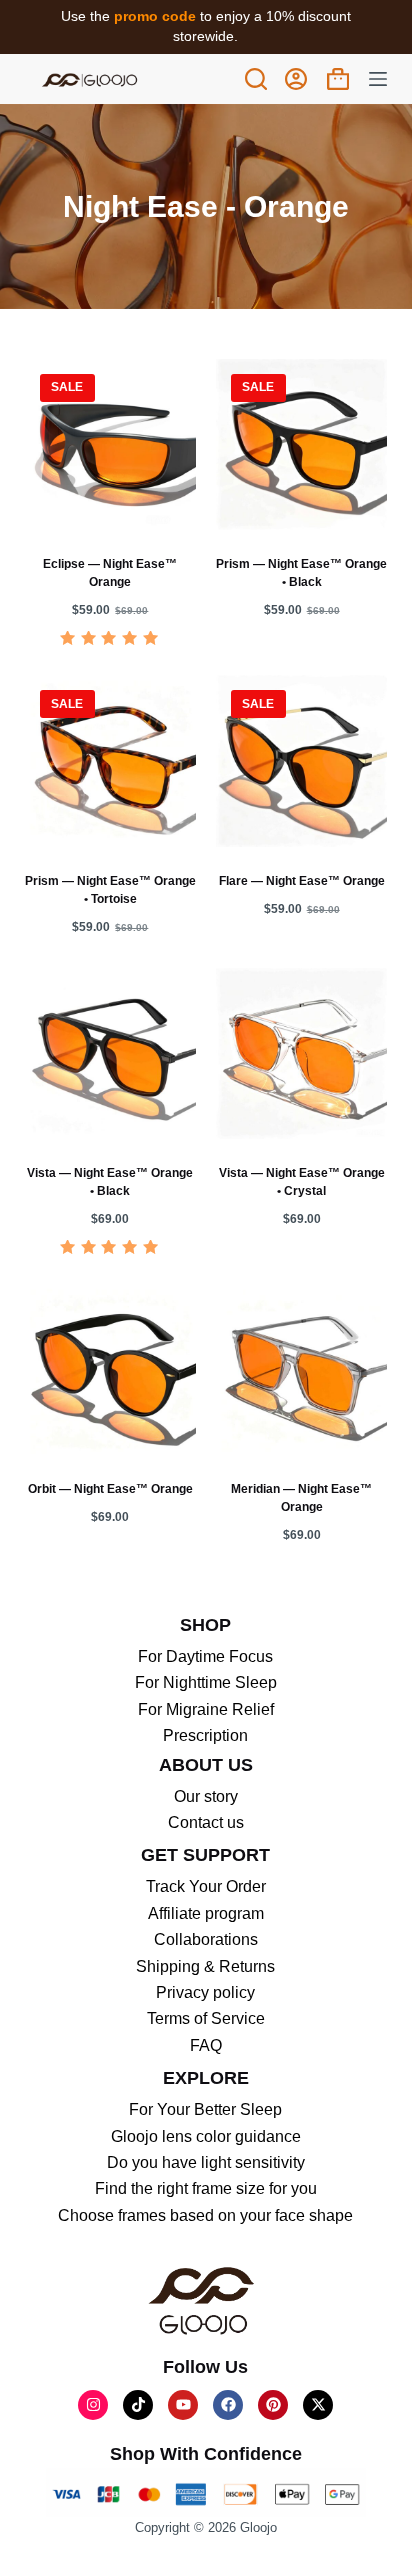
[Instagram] (93, 2405)
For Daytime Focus (205, 1656)
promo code (157, 16)
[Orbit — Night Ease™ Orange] (110, 1369)
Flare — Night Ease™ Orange (302, 881)
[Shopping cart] (338, 79)
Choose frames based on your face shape (205, 2215)
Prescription (205, 1735)
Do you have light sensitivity (206, 2162)
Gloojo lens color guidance (206, 2136)
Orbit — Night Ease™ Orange (110, 1489)
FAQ (206, 2045)
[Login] (296, 79)
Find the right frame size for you (206, 2188)
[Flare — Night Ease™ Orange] (301, 760)
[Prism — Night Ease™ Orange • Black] (301, 444)
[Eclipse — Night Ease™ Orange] (110, 444)
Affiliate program (206, 1913)
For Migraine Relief (206, 1709)
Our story (206, 1796)
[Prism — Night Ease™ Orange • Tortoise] (110, 760)
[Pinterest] (273, 2405)
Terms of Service (206, 2018)
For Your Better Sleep (205, 2109)
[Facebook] (228, 2405)
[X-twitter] (318, 2405)
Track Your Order (206, 1886)
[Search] (256, 79)
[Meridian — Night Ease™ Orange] (301, 1369)
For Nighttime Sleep (206, 1682)
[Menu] (378, 79)
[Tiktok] (138, 2405)
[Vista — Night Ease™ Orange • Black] (110, 1053)
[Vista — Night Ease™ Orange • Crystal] (301, 1053)
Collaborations (206, 1939)
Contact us (206, 1822)
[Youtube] (183, 2405)
